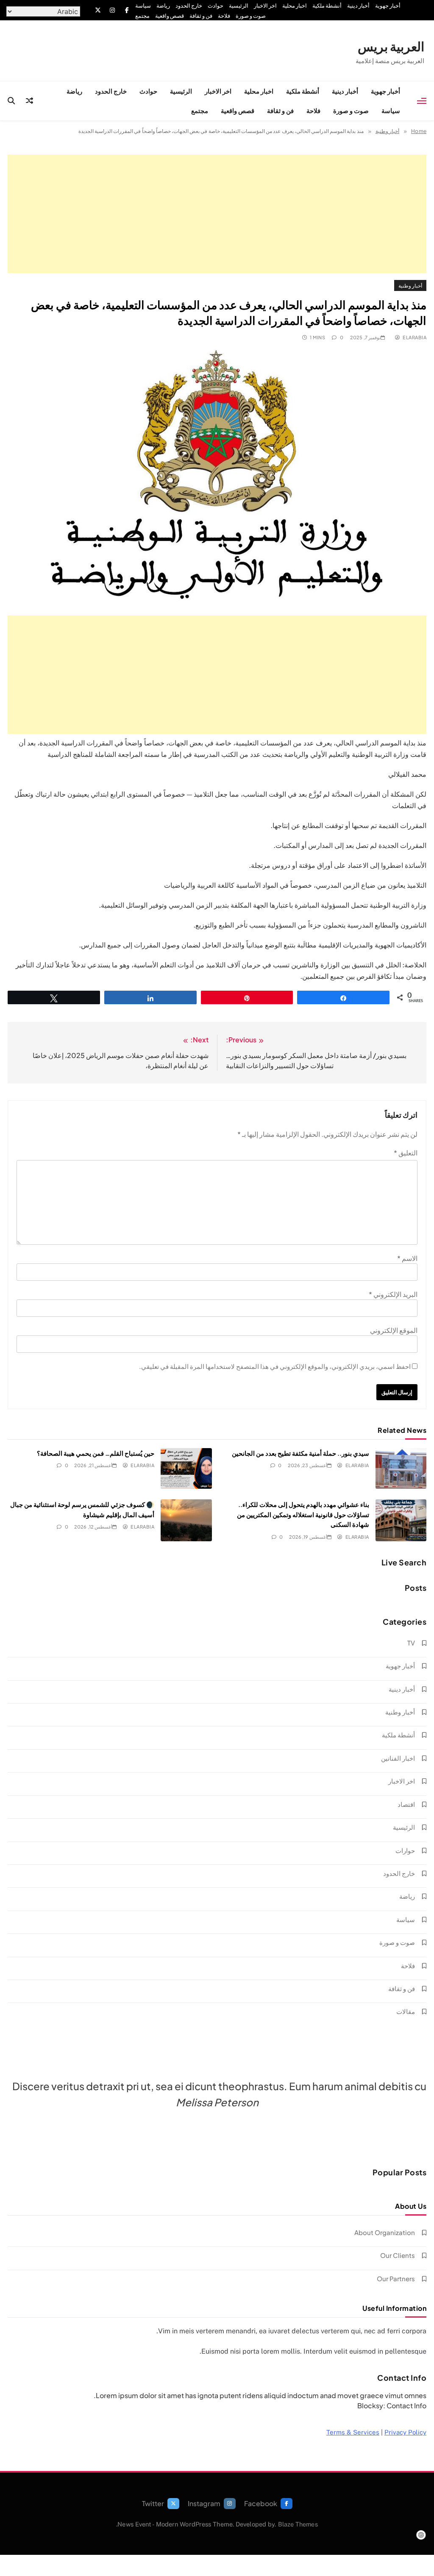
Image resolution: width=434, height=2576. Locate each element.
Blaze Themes (298, 2524)
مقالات (406, 2011)
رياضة (163, 6)
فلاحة (224, 16)
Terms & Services (353, 2432)
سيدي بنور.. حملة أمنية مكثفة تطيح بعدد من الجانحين (300, 1453)
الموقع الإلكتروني (394, 1330)
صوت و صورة (251, 16)
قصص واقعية (170, 16)
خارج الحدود (189, 6)
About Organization (385, 2232)
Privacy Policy (405, 2432)
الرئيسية (239, 6)
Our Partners (396, 2278)
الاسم (407, 1258)
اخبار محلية (295, 6)
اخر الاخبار (265, 6)
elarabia (415, 337)
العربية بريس (391, 46)
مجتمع (142, 16)
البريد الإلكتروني (393, 1294)
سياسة (143, 6)
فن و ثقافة (201, 16)
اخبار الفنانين (398, 1758)
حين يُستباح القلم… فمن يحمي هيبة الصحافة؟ (96, 1453)
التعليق (406, 1153)
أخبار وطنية (410, 285)
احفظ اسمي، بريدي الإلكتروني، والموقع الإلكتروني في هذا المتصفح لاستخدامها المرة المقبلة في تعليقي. (275, 1366)
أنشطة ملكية (327, 6)
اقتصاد (406, 1804)
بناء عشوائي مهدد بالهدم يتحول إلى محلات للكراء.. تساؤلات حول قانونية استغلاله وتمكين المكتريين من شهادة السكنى (303, 1514)
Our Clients (398, 2255)
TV (411, 1643)
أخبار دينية (358, 6)
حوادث (216, 6)
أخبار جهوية (388, 6)
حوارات (405, 1850)
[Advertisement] (217, 214)
